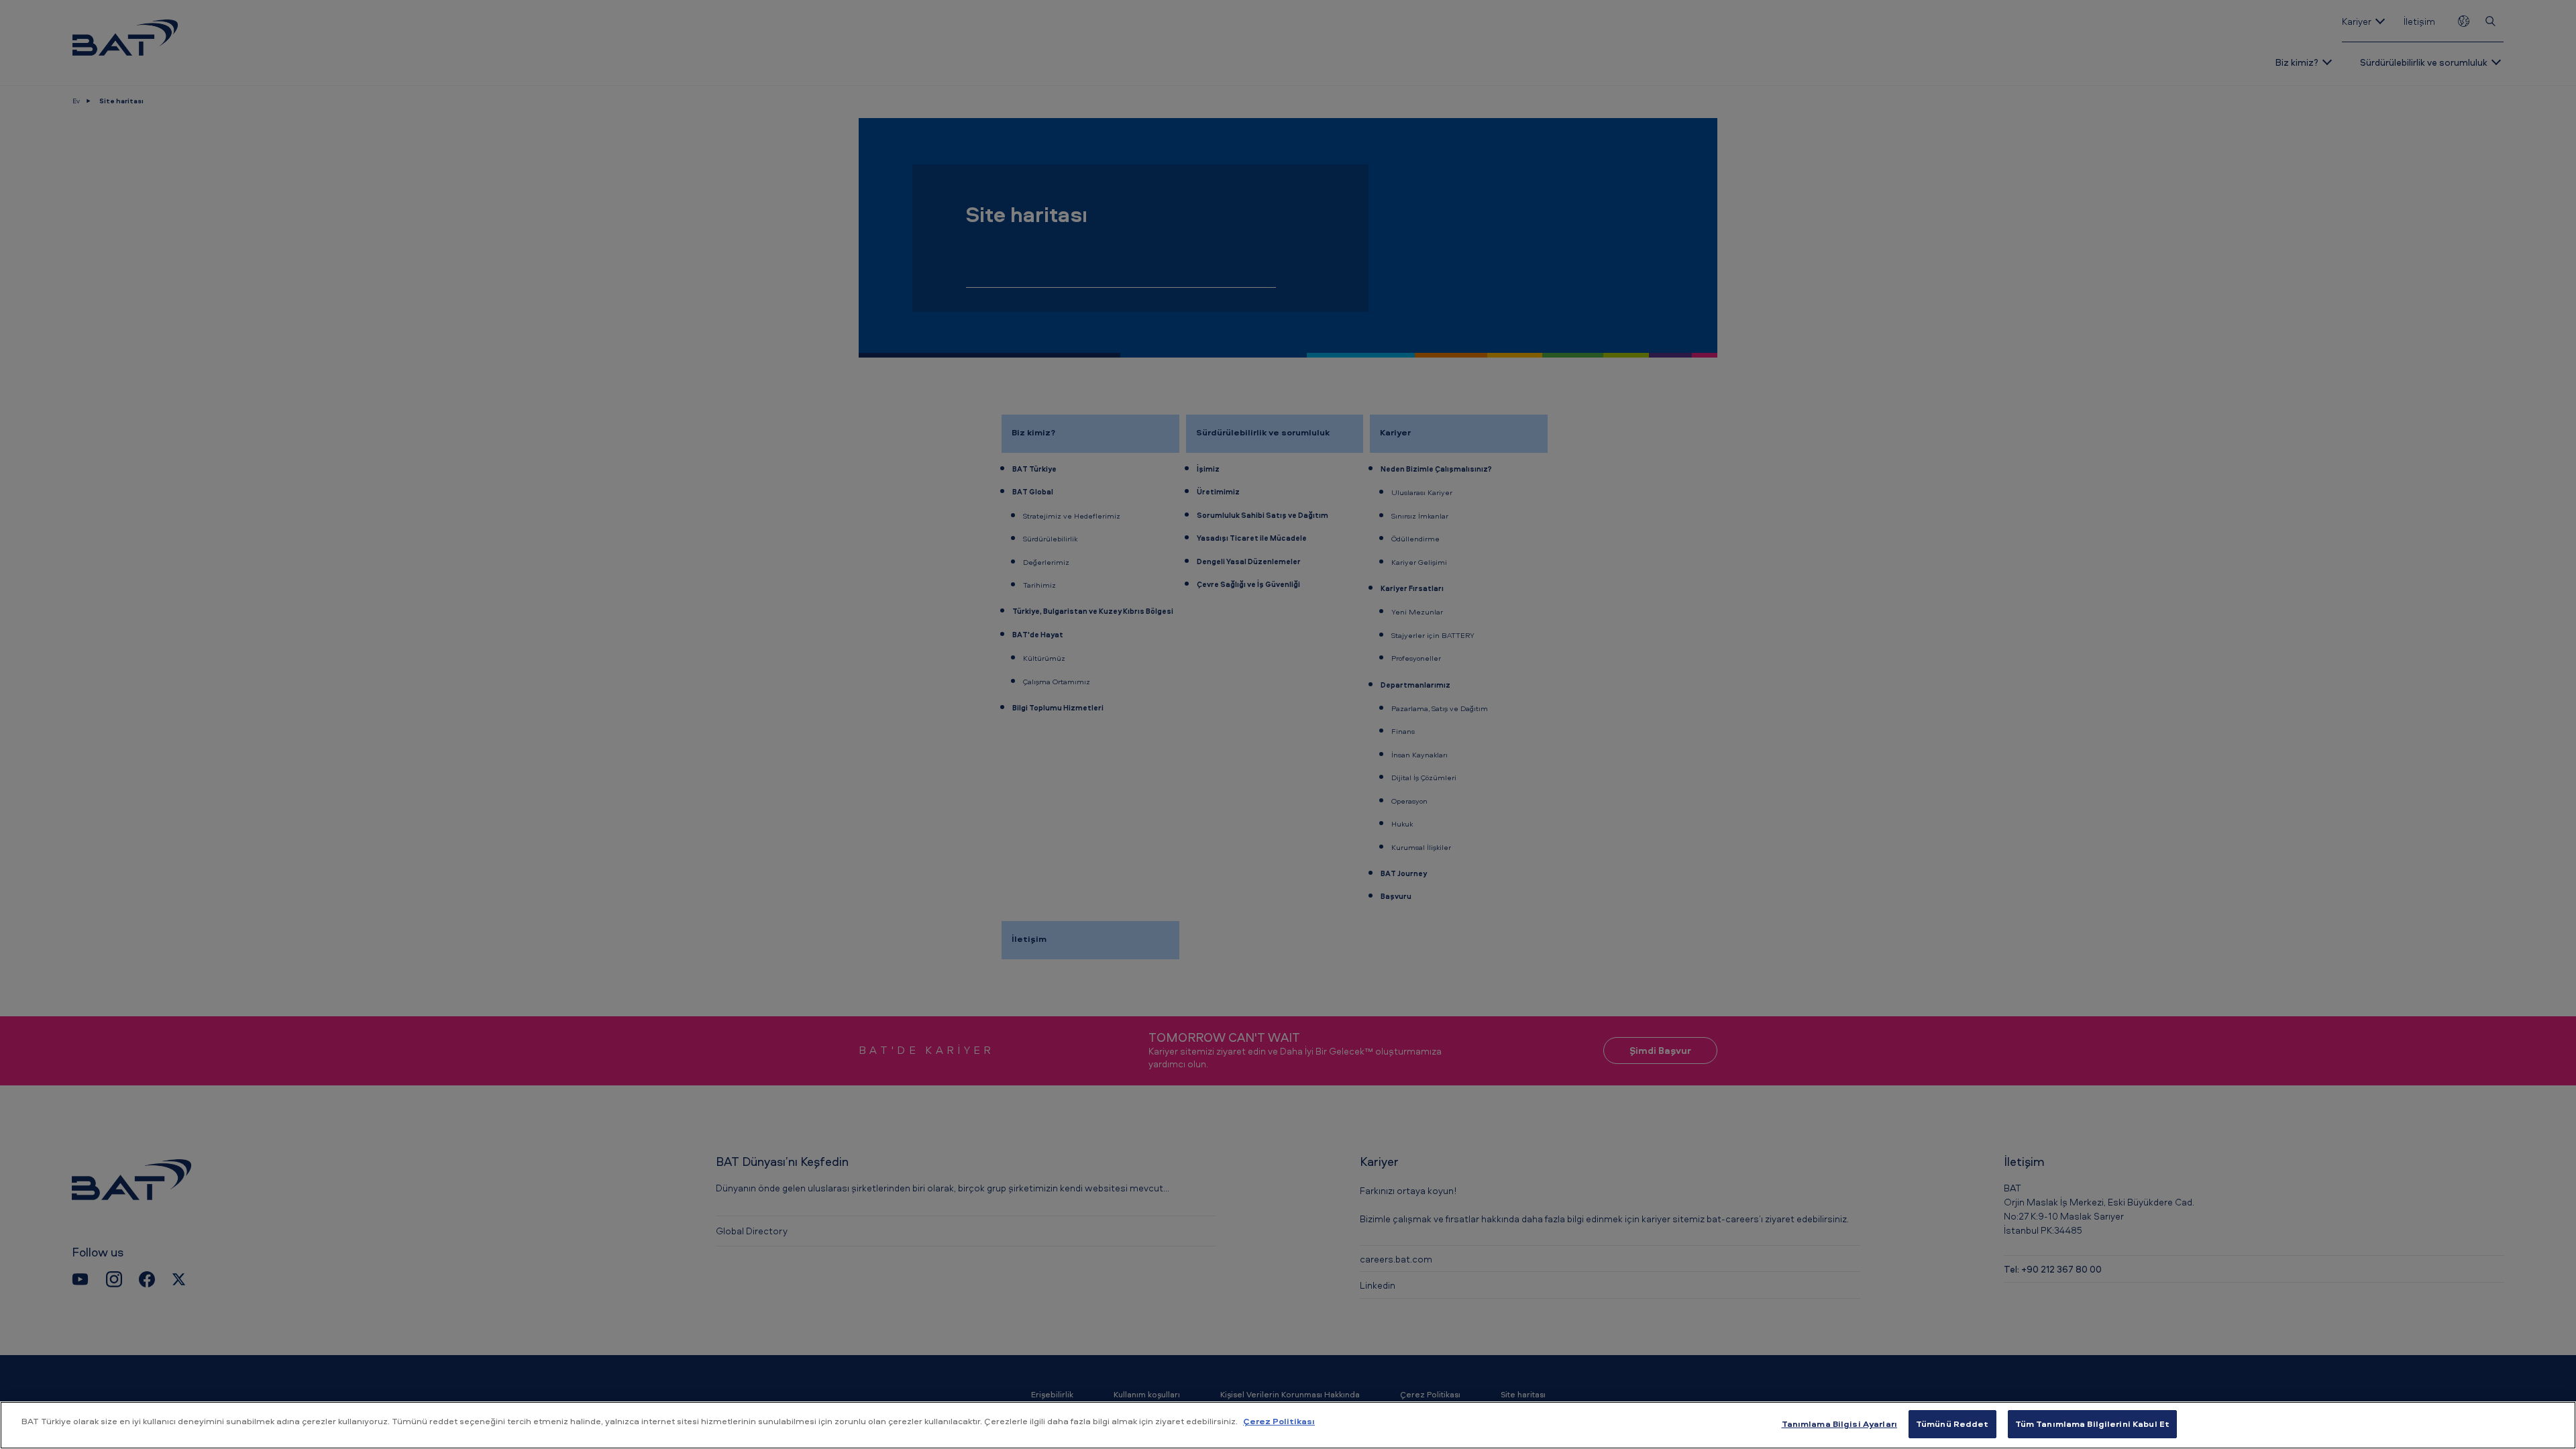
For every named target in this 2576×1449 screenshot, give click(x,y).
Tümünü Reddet (1952, 1424)
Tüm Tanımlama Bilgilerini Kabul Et (2092, 1424)
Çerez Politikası (1279, 1421)
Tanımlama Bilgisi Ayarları (1839, 1424)
